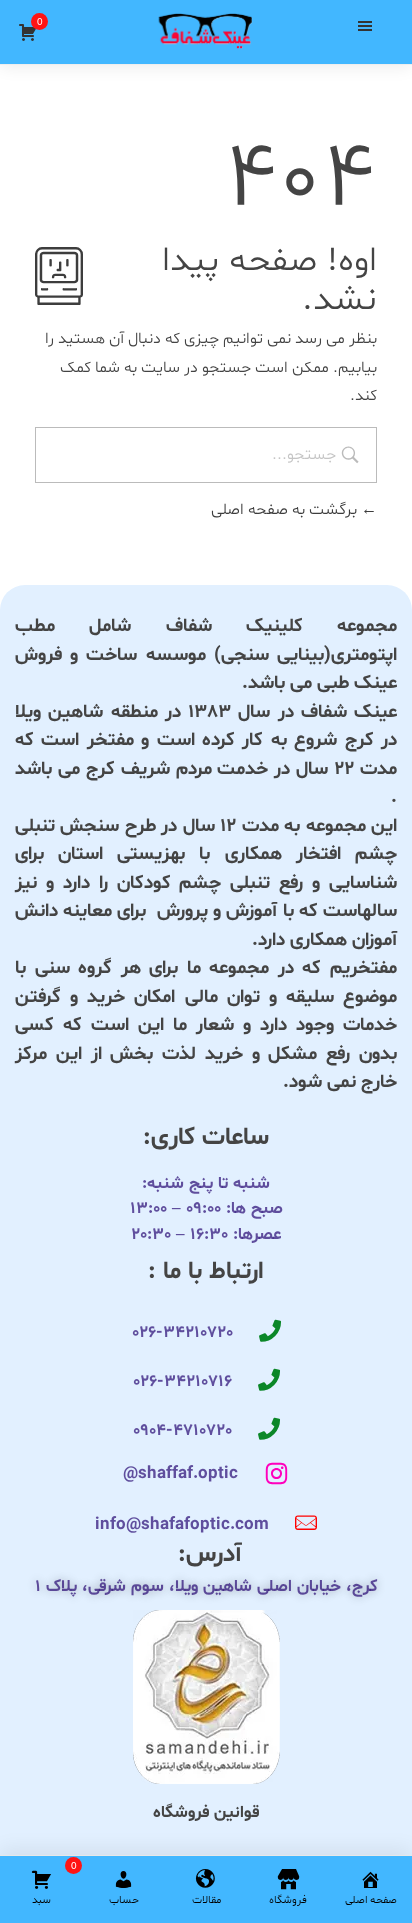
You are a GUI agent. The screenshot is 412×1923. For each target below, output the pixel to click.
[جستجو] (83, 26)
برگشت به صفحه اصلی (286, 510)
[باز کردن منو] (365, 26)
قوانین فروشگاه (206, 1812)
